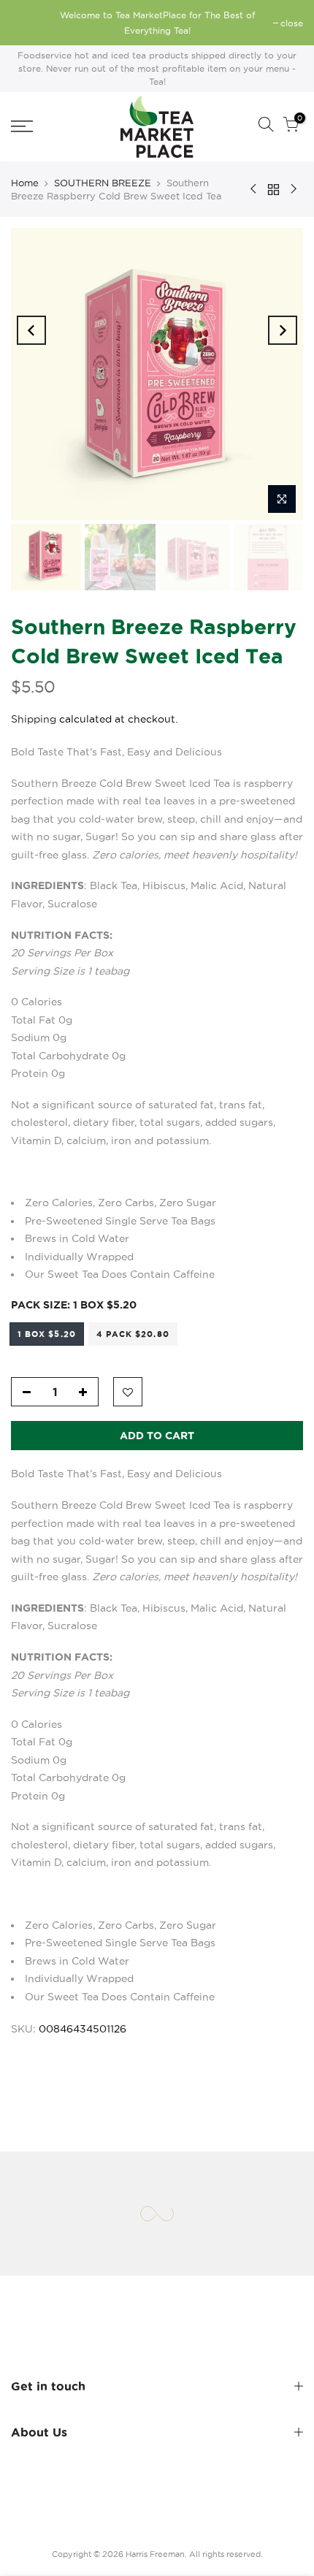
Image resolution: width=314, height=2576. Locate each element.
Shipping (34, 720)
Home (25, 183)
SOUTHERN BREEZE (103, 183)
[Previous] (31, 330)
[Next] (283, 330)
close (30, 23)
